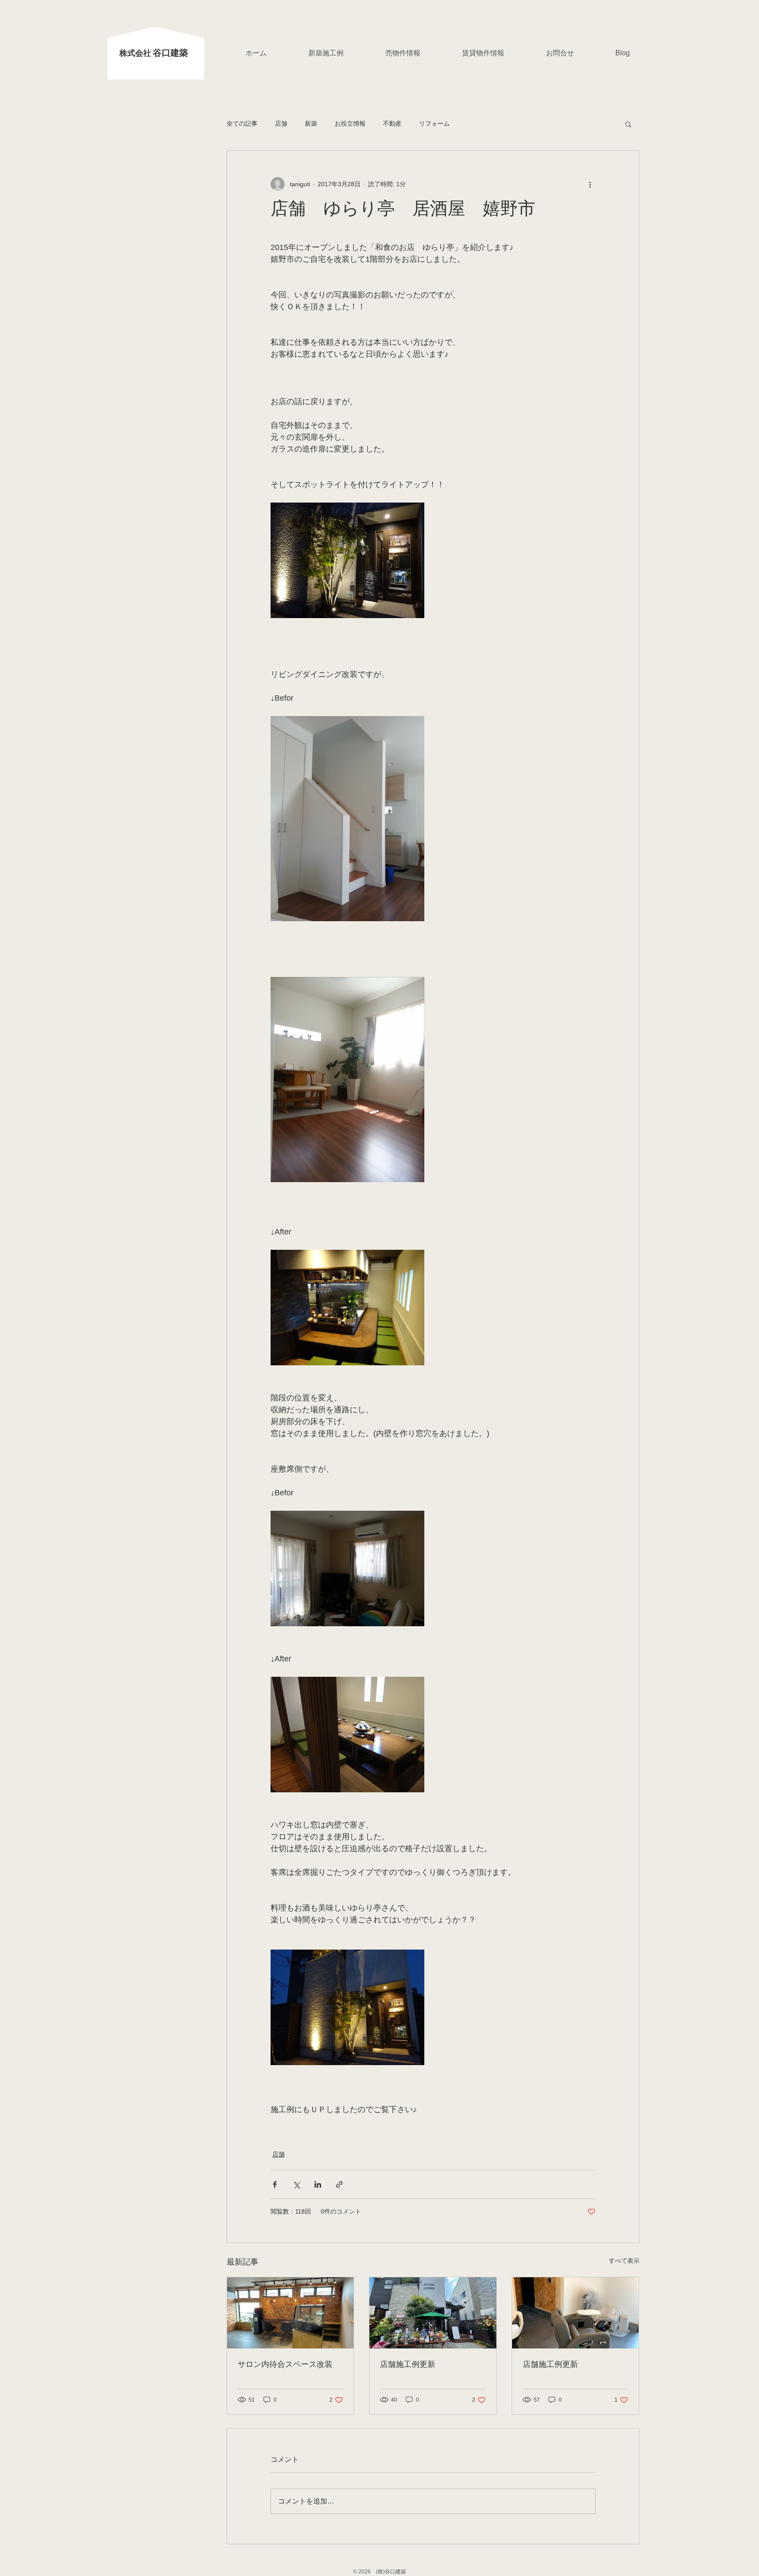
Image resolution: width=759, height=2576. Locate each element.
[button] (628, 124)
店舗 (281, 123)
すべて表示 (624, 2261)
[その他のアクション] (590, 184)
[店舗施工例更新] (433, 2313)
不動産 (392, 123)
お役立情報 (350, 123)
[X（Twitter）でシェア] (296, 2184)
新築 (311, 123)
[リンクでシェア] (339, 2184)
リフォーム (434, 123)
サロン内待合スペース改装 (285, 2365)
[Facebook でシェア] (275, 2184)
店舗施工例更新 (408, 2365)
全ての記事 (242, 123)
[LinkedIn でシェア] (318, 2184)
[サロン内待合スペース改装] (291, 2313)
